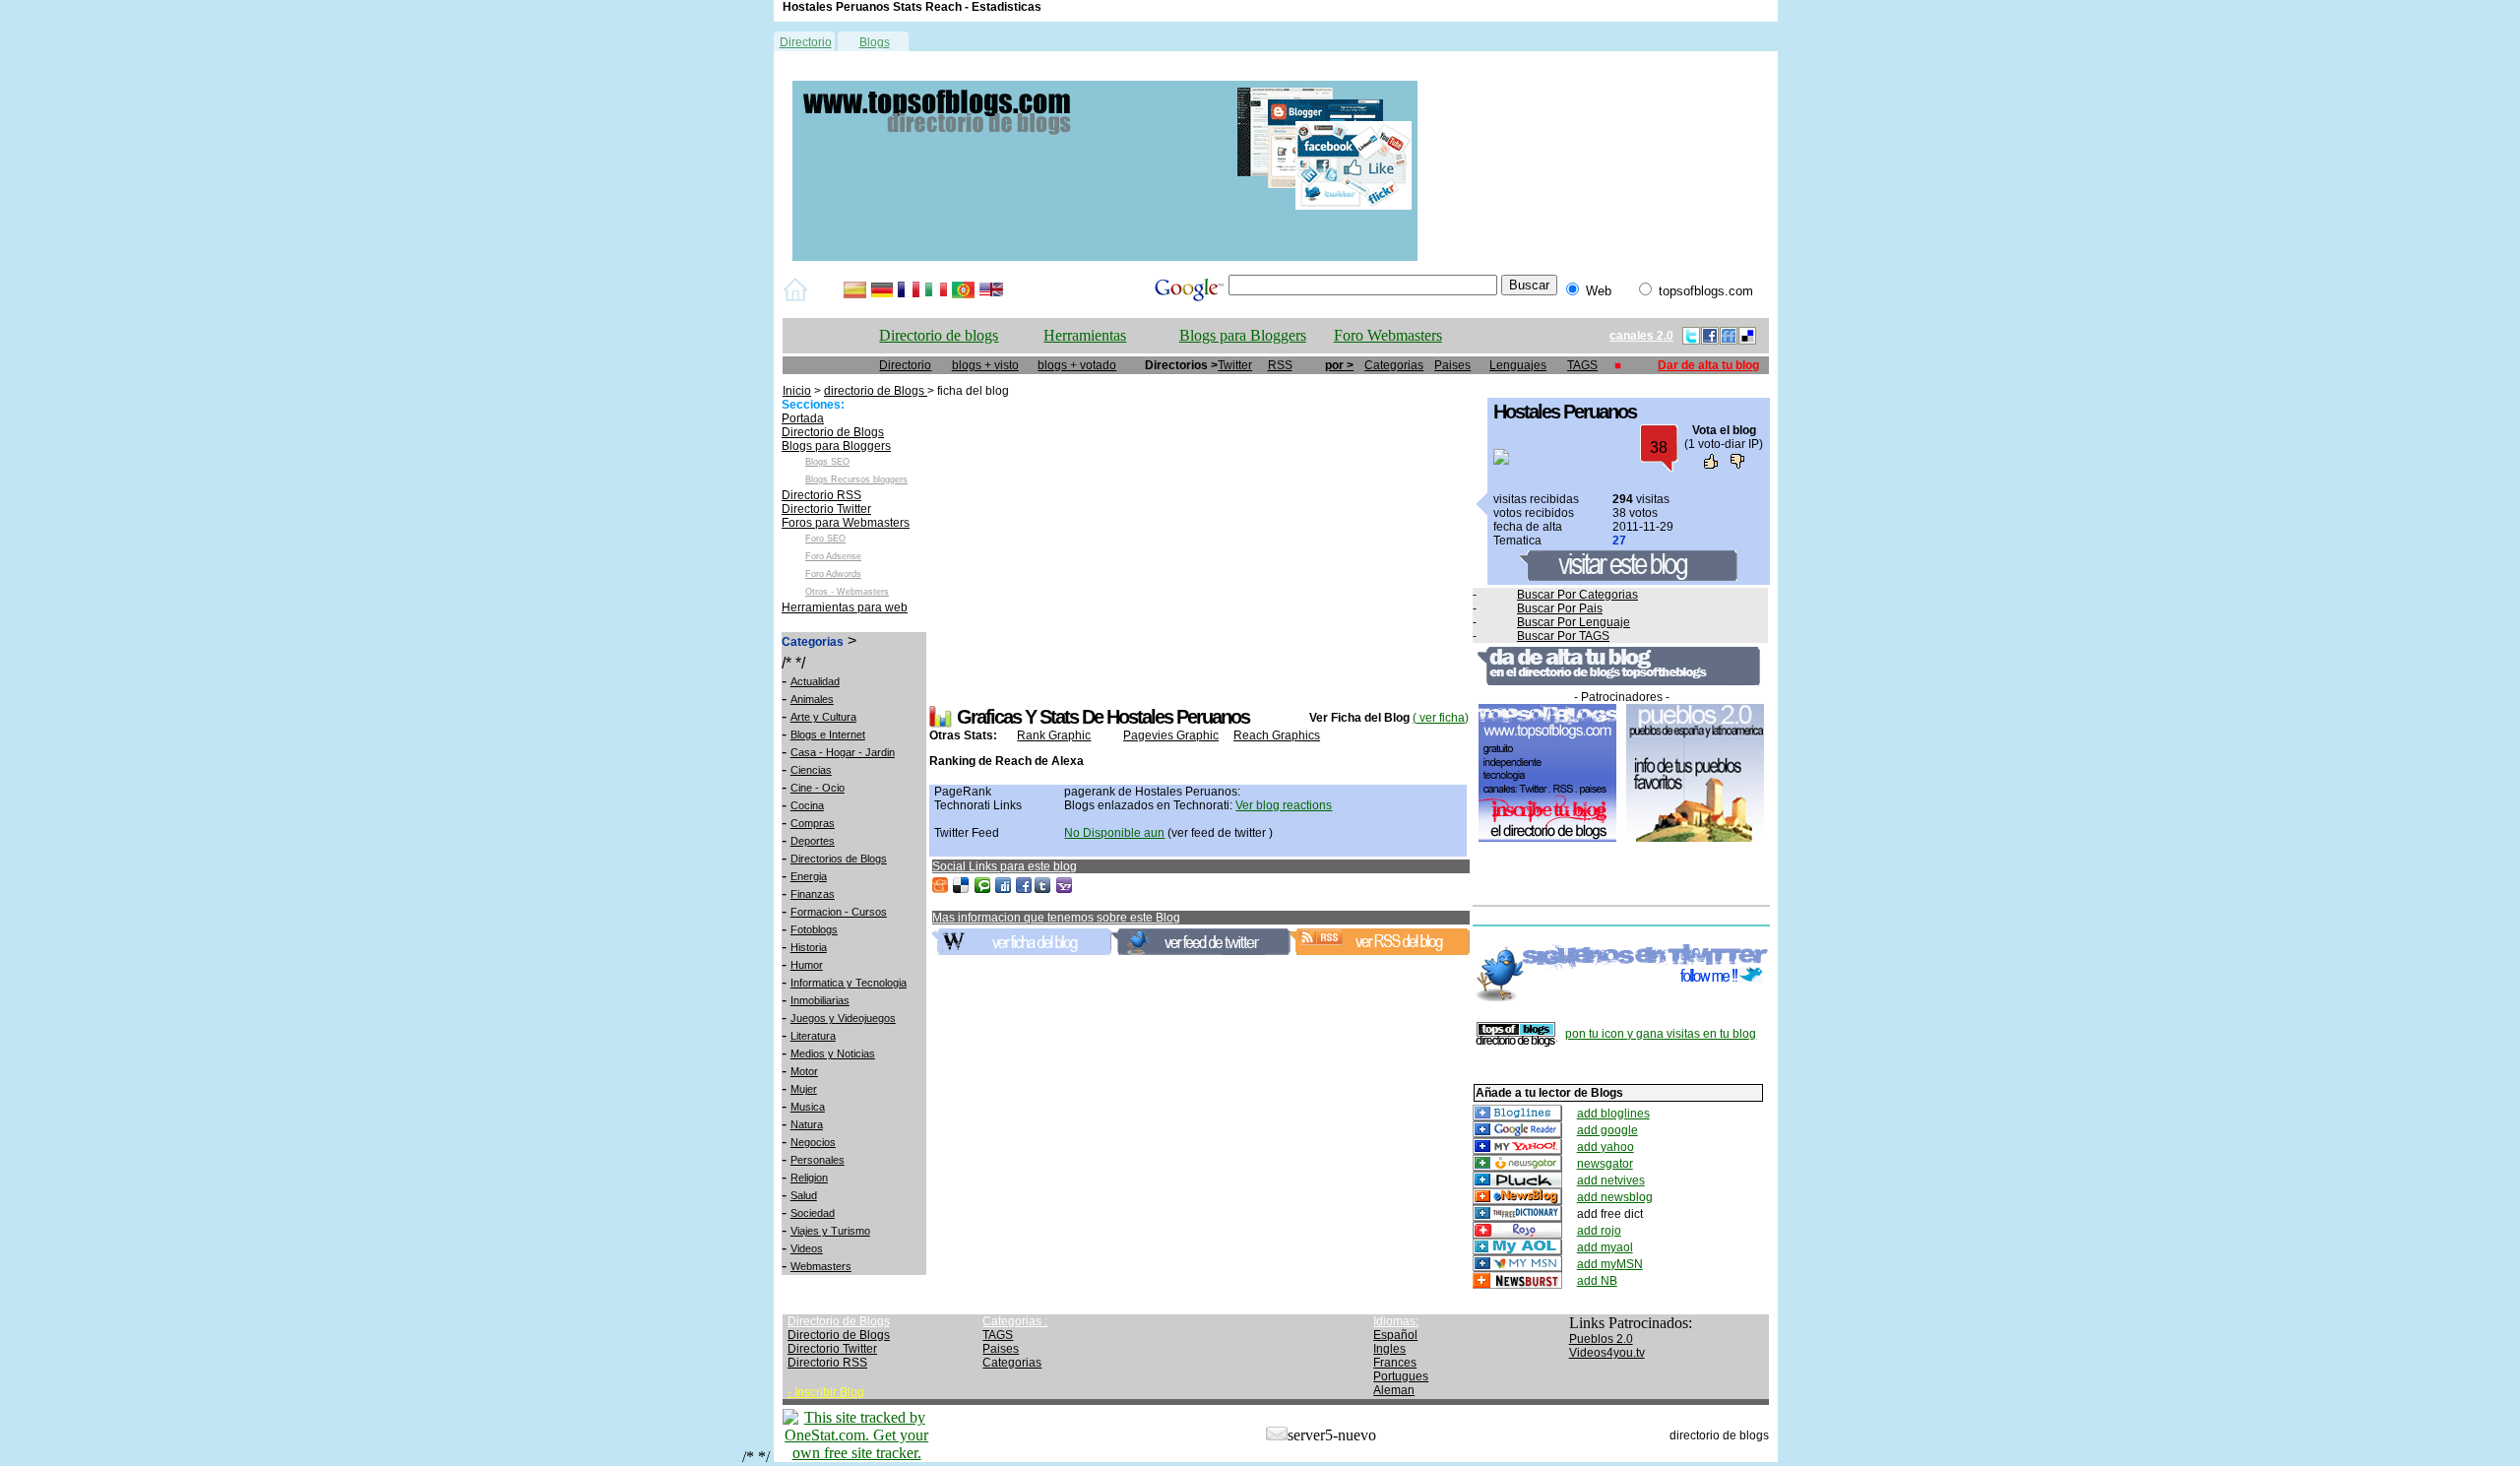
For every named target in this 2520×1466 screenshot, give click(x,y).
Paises (1452, 365)
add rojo (1599, 1231)
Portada (803, 418)
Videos (807, 1248)
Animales (812, 699)
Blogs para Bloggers (1243, 335)
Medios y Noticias (833, 1053)
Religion (809, 1178)
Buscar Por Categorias (1577, 595)
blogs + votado (1077, 365)
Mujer (804, 1089)
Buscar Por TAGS (1563, 636)
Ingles (1389, 1349)
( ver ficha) (1441, 718)
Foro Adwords (833, 574)
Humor (807, 965)
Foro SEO (825, 539)
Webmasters (821, 1266)
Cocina (807, 805)
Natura (807, 1124)
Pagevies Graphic (1171, 735)
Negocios (813, 1142)
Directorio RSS (821, 495)
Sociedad (813, 1213)
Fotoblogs (814, 929)
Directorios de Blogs (839, 859)
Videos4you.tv (1607, 1353)
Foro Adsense (833, 556)
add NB (1597, 1281)
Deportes (813, 841)
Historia (809, 947)
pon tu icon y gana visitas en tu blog (1661, 1034)
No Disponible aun (1114, 833)
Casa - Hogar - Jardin (843, 752)
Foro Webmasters (1388, 335)
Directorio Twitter (826, 509)
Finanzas (813, 894)
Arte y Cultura (823, 717)
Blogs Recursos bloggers (856, 479)
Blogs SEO (827, 462)
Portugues (1401, 1376)
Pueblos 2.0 (1601, 1339)
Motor (804, 1071)
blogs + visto (985, 365)
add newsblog (1615, 1197)
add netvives (1611, 1180)
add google (1607, 1130)
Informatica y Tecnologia (849, 983)
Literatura (813, 1036)
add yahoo (1606, 1147)
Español (1395, 1335)
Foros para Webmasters (846, 523)
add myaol (1605, 1247)
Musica (808, 1107)
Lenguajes (1518, 365)
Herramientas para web (845, 607)
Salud (804, 1195)
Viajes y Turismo (830, 1231)
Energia (809, 876)
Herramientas (1085, 335)
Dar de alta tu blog (1708, 365)
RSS (1280, 365)
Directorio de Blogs (833, 432)
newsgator (1605, 1164)
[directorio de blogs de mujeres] (1105, 257)
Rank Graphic (1054, 735)
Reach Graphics (1277, 735)
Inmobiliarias (820, 1000)
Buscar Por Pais (1560, 608)
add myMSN (1610, 1264)
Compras (813, 823)
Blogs (875, 42)
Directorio (806, 42)
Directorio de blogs (939, 335)
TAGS (1582, 365)
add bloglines (1613, 1114)
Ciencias (811, 770)
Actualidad (815, 681)
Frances (1395, 1363)
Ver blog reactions (1284, 805)
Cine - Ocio (818, 788)
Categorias (1394, 365)
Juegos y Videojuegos (843, 1018)
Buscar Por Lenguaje (1574, 622)
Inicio (797, 391)
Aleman (1394, 1390)
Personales (818, 1160)
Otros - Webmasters (847, 592)
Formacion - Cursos (839, 912)
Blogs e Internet (828, 734)
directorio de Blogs (876, 391)
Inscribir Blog (829, 1392)
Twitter (1235, 365)
